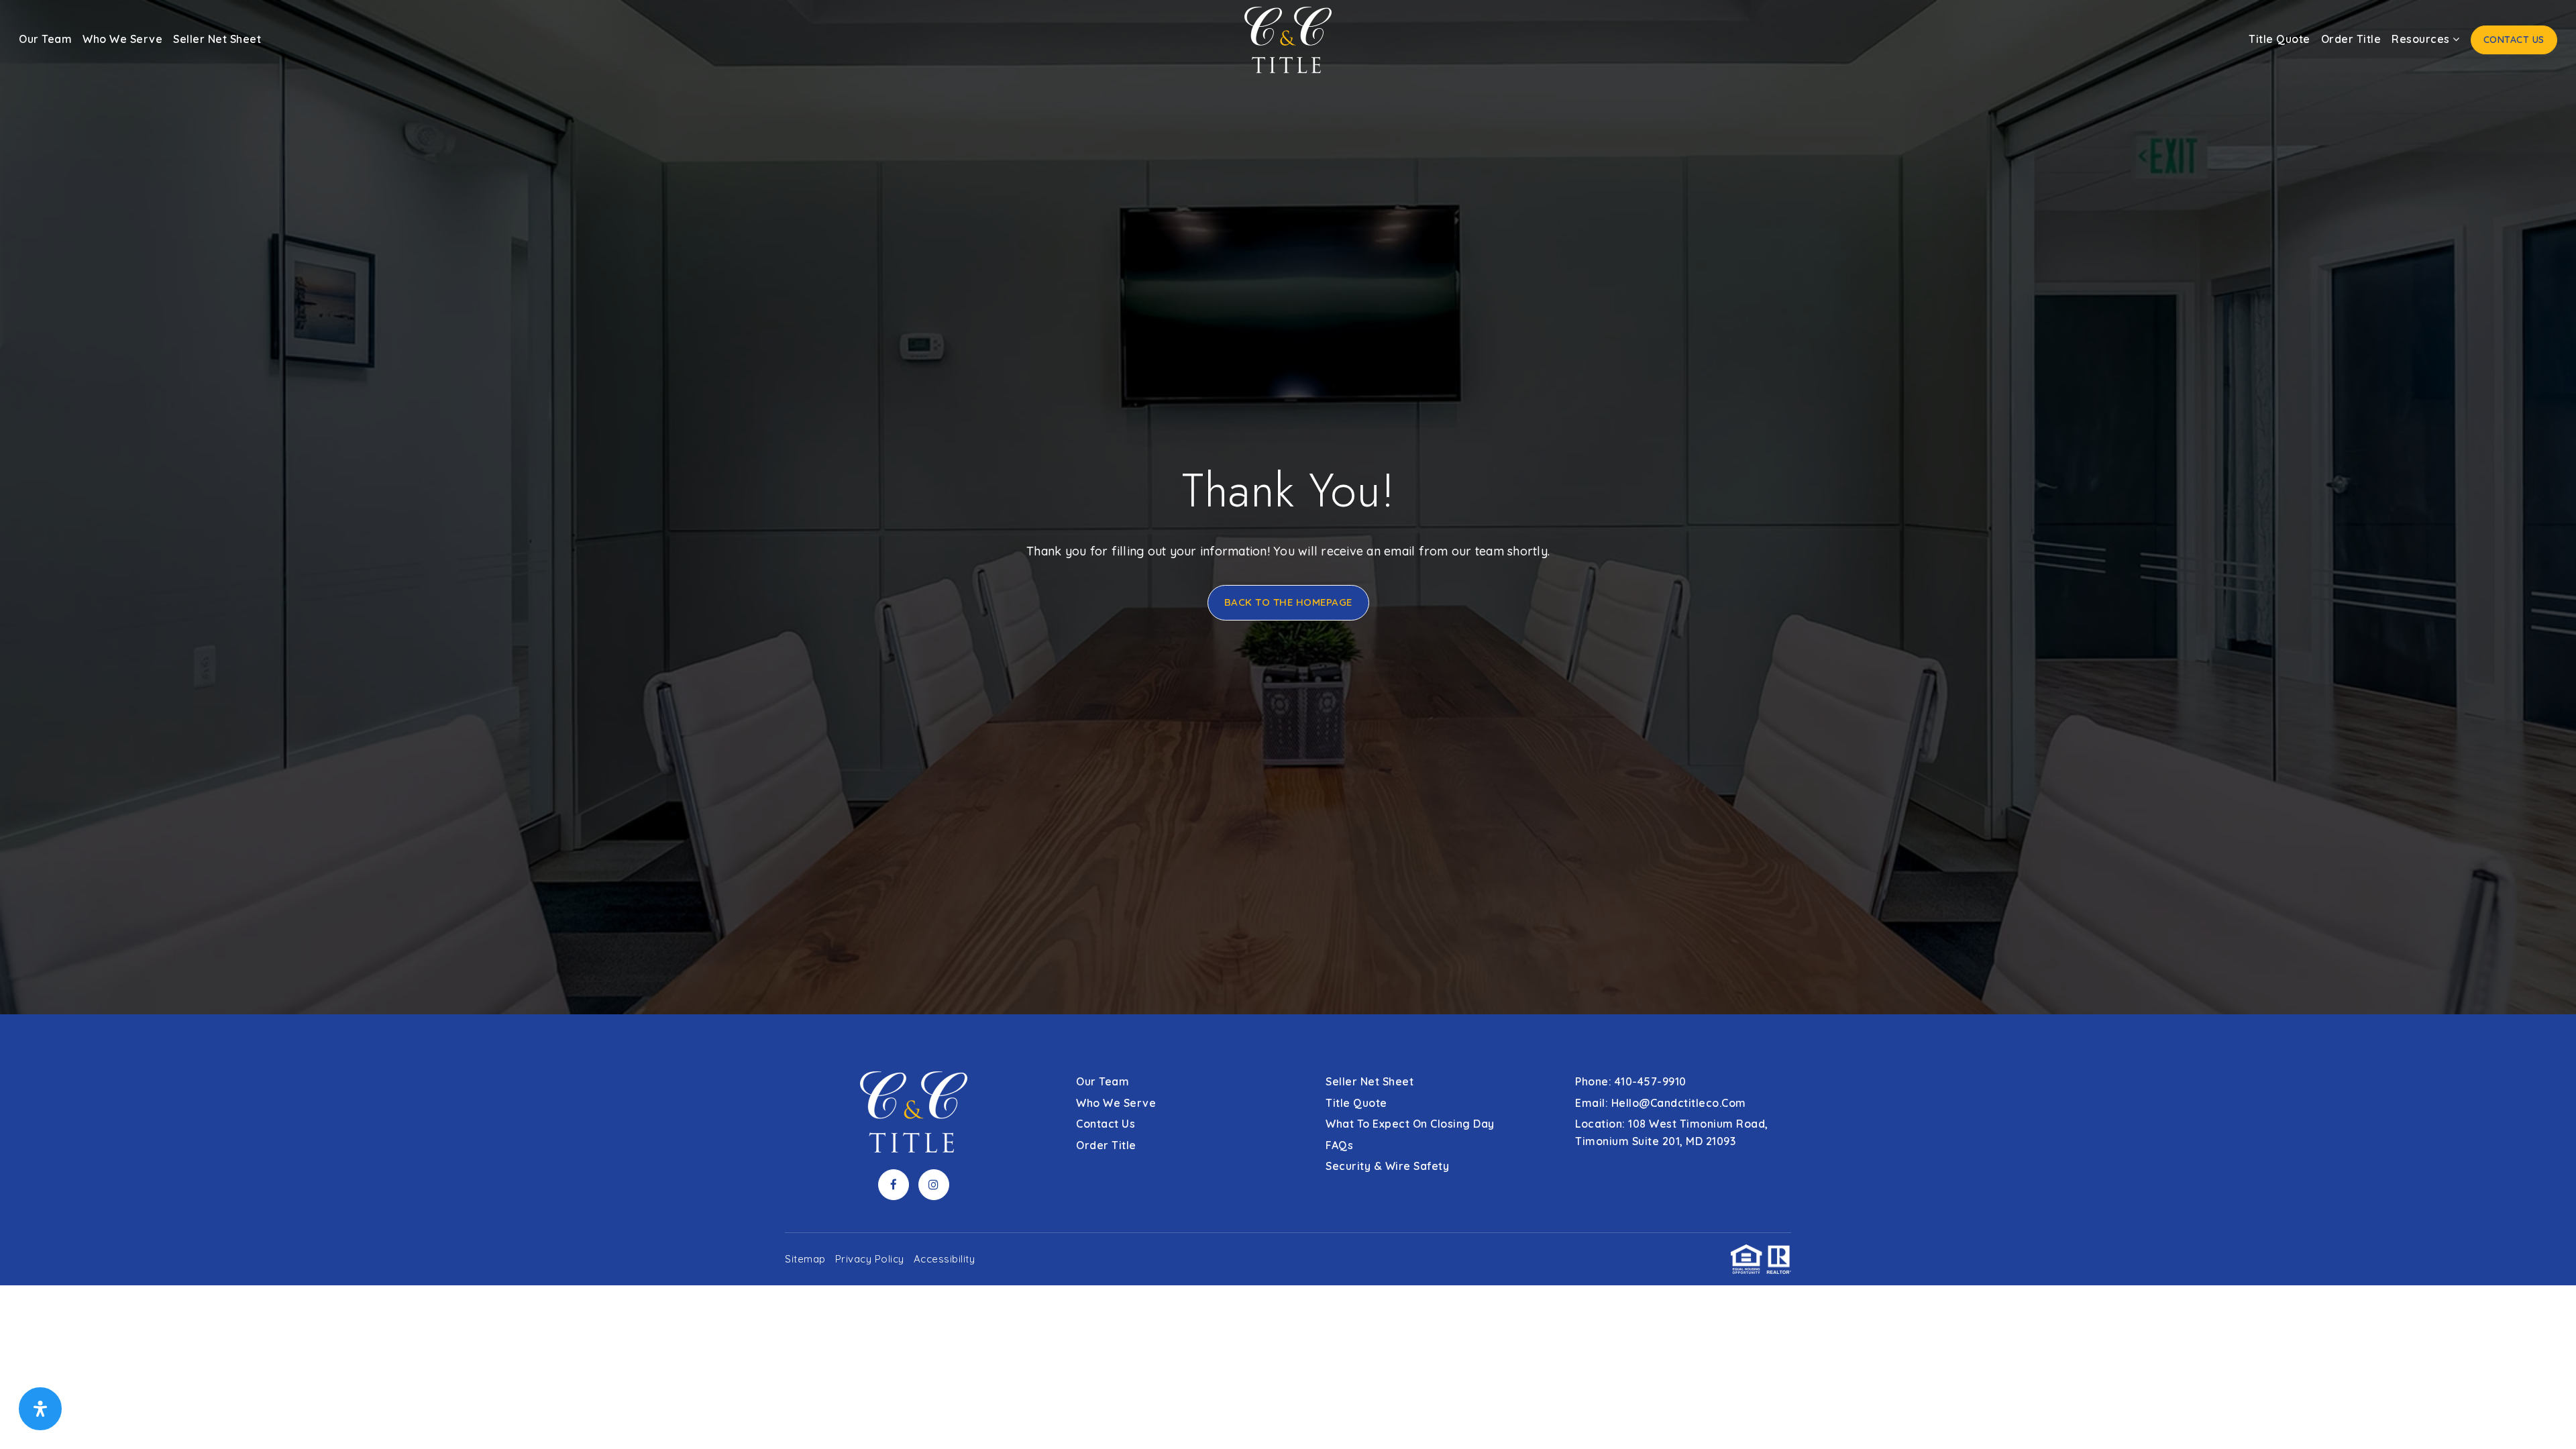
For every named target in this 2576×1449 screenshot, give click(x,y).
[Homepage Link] (1288, 39)
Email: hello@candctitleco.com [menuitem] (1661, 1103)
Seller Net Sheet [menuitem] (217, 39)
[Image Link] (2546, 1417)
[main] (1288, 507)
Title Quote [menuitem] (2279, 39)
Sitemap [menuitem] (805, 1259)
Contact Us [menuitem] (2514, 40)
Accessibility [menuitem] (945, 1259)
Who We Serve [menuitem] (122, 39)
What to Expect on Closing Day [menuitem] (1410, 1124)
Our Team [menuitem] (45, 39)
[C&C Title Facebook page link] (894, 1185)
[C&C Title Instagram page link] (934, 1185)
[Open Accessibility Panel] (40, 1409)
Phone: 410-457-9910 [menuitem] (1631, 1081)
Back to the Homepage (1288, 602)
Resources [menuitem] (2422, 39)
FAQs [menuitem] (1339, 1145)
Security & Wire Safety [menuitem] (1387, 1166)
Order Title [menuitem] (2351, 39)
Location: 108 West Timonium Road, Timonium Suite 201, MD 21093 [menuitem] (1672, 1132)
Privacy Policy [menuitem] (870, 1259)
